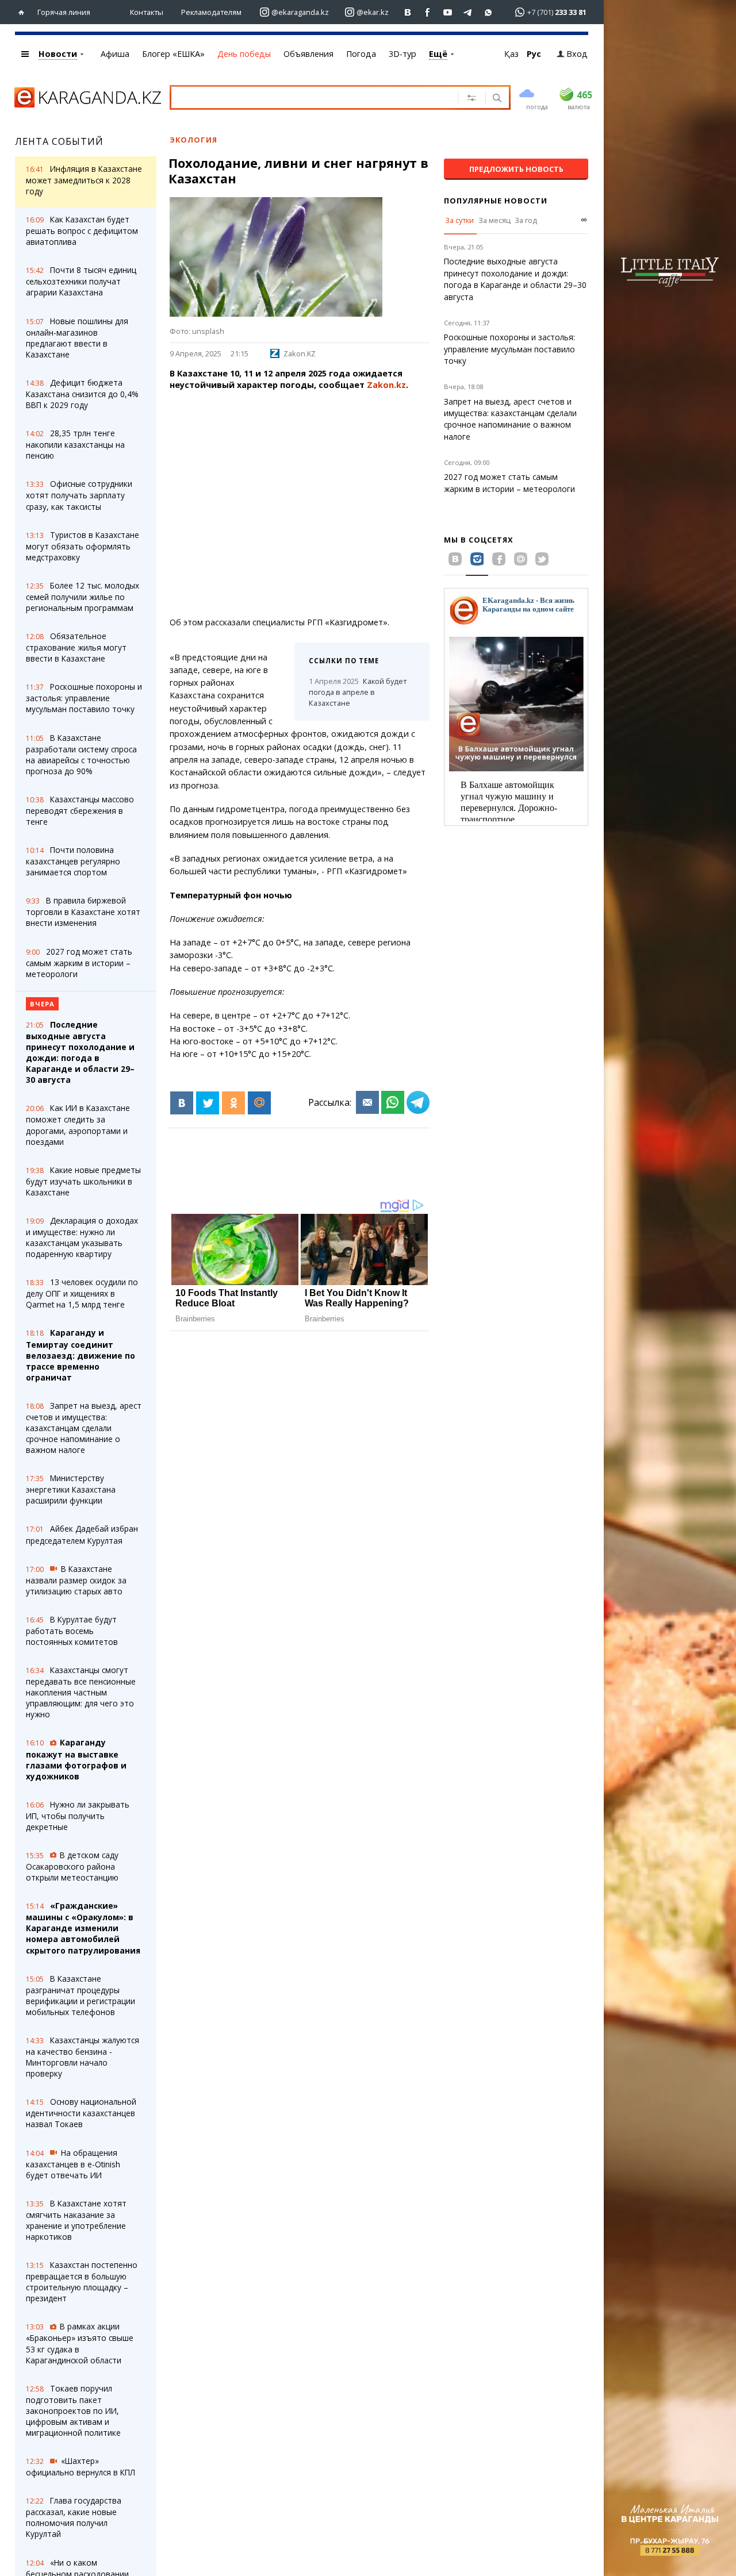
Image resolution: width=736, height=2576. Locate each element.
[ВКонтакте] (182, 1103)
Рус (534, 54)
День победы (244, 54)
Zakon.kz (386, 385)
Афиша (115, 54)
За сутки (459, 220)
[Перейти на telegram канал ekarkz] (468, 12)
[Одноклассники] (233, 1103)
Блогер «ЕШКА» (173, 54)
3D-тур (402, 54)
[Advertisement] (298, 504)
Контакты (147, 12)
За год (526, 220)
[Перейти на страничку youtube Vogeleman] (448, 12)
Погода (361, 54)
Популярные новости (496, 201)
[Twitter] (208, 1103)
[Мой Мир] (259, 1103)
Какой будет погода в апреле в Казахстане (358, 692)
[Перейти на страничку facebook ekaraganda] (428, 12)
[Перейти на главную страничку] (24, 12)
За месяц (494, 220)
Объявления (308, 54)
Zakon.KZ (300, 353)
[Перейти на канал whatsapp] (488, 12)
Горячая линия (64, 12)
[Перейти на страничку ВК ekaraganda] (408, 12)
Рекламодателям (211, 12)
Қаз (511, 54)
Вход (577, 54)
